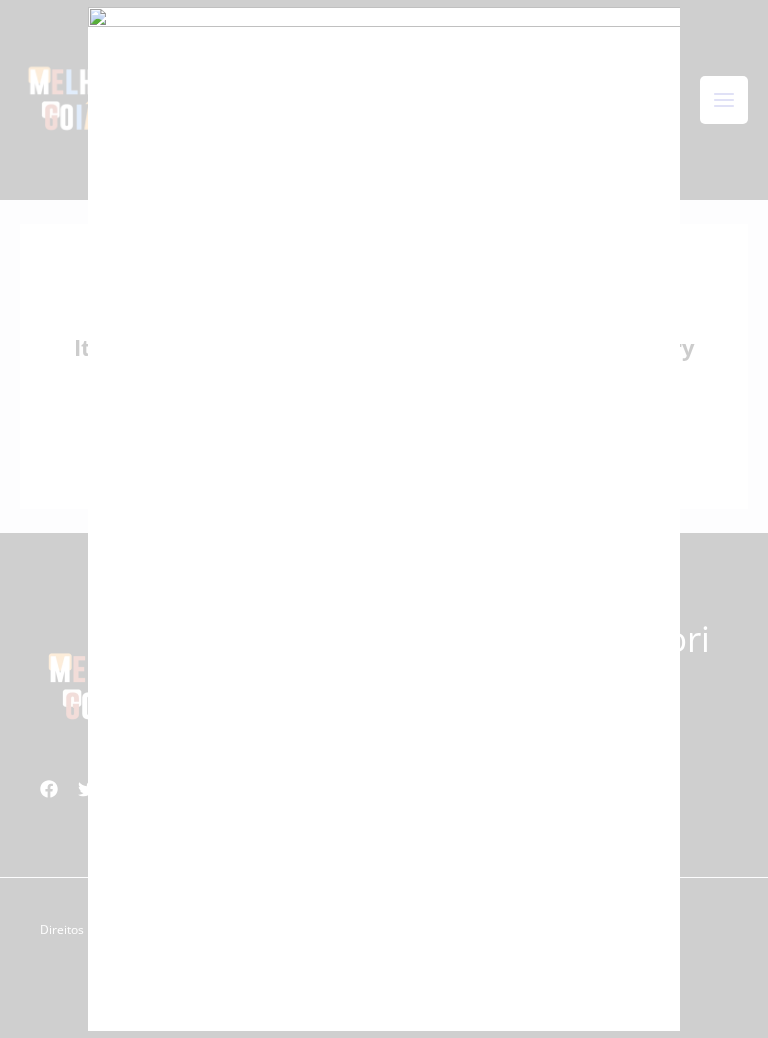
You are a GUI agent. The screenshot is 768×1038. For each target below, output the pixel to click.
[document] (384, 519)
